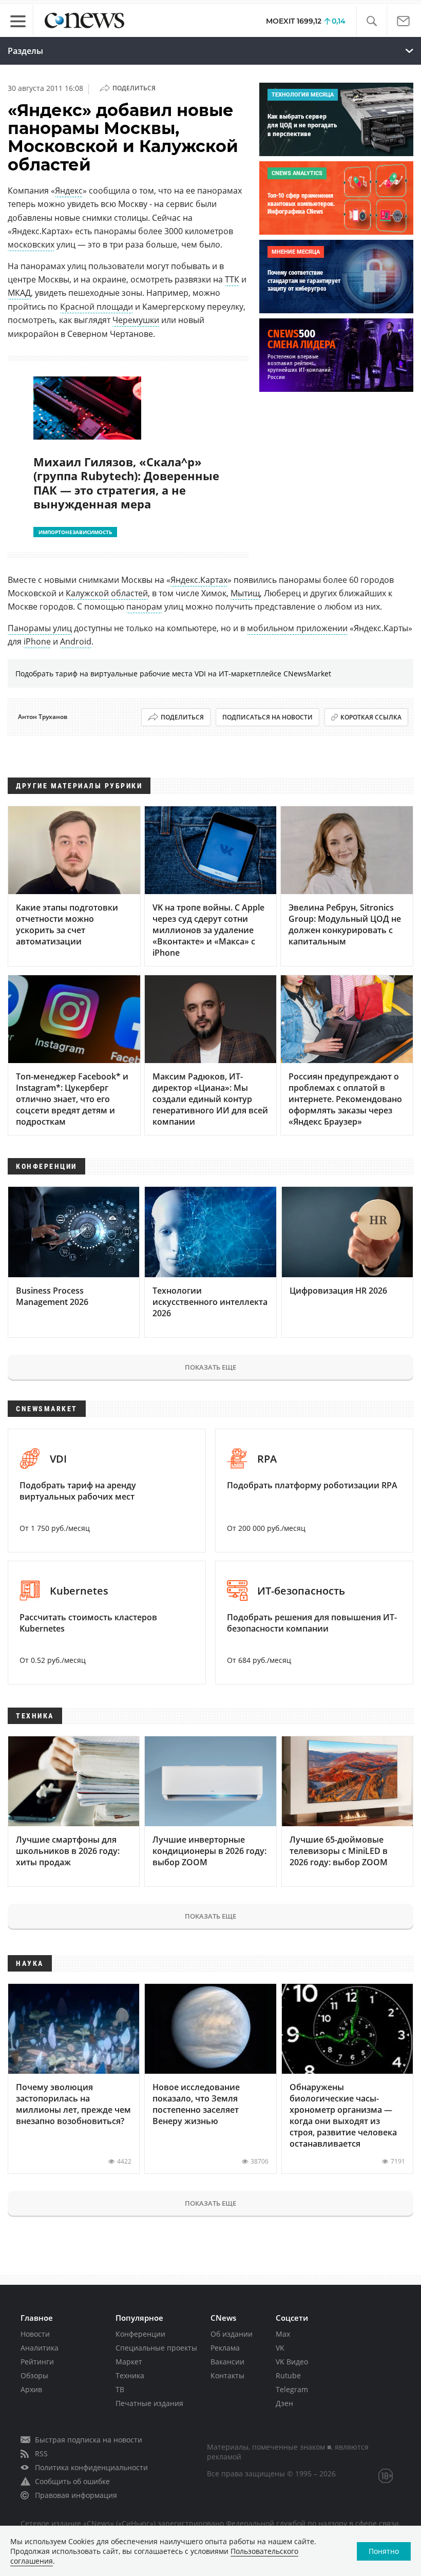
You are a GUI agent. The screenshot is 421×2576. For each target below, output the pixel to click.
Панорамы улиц (40, 628)
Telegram (292, 2389)
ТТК (232, 279)
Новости (35, 2334)
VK (280, 2348)
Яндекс (69, 191)
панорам (144, 607)
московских (31, 244)
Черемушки (136, 320)
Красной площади (97, 307)
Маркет (129, 2362)
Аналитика (40, 2348)
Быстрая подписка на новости (89, 2440)
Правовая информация (76, 2495)
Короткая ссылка (371, 717)
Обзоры (34, 2375)
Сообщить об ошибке (72, 2481)
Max (283, 2334)
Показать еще (210, 1367)
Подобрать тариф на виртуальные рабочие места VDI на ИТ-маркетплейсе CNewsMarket (173, 674)
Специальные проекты (156, 2348)
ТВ (120, 2389)
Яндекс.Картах (199, 580)
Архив (31, 2389)
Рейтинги (37, 2362)
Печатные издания (149, 2403)
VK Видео (292, 2362)
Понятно (384, 2551)
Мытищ (245, 593)
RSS (41, 2454)
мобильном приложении (297, 628)
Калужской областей (107, 593)
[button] (371, 21)
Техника (130, 2375)
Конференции (140, 2334)
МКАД (19, 293)
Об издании (232, 2334)
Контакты (227, 2375)
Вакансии (227, 2362)
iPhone (37, 641)
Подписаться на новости (267, 717)
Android (76, 641)
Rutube (288, 2375)
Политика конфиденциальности (91, 2467)
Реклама (225, 2348)
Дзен (284, 2403)
